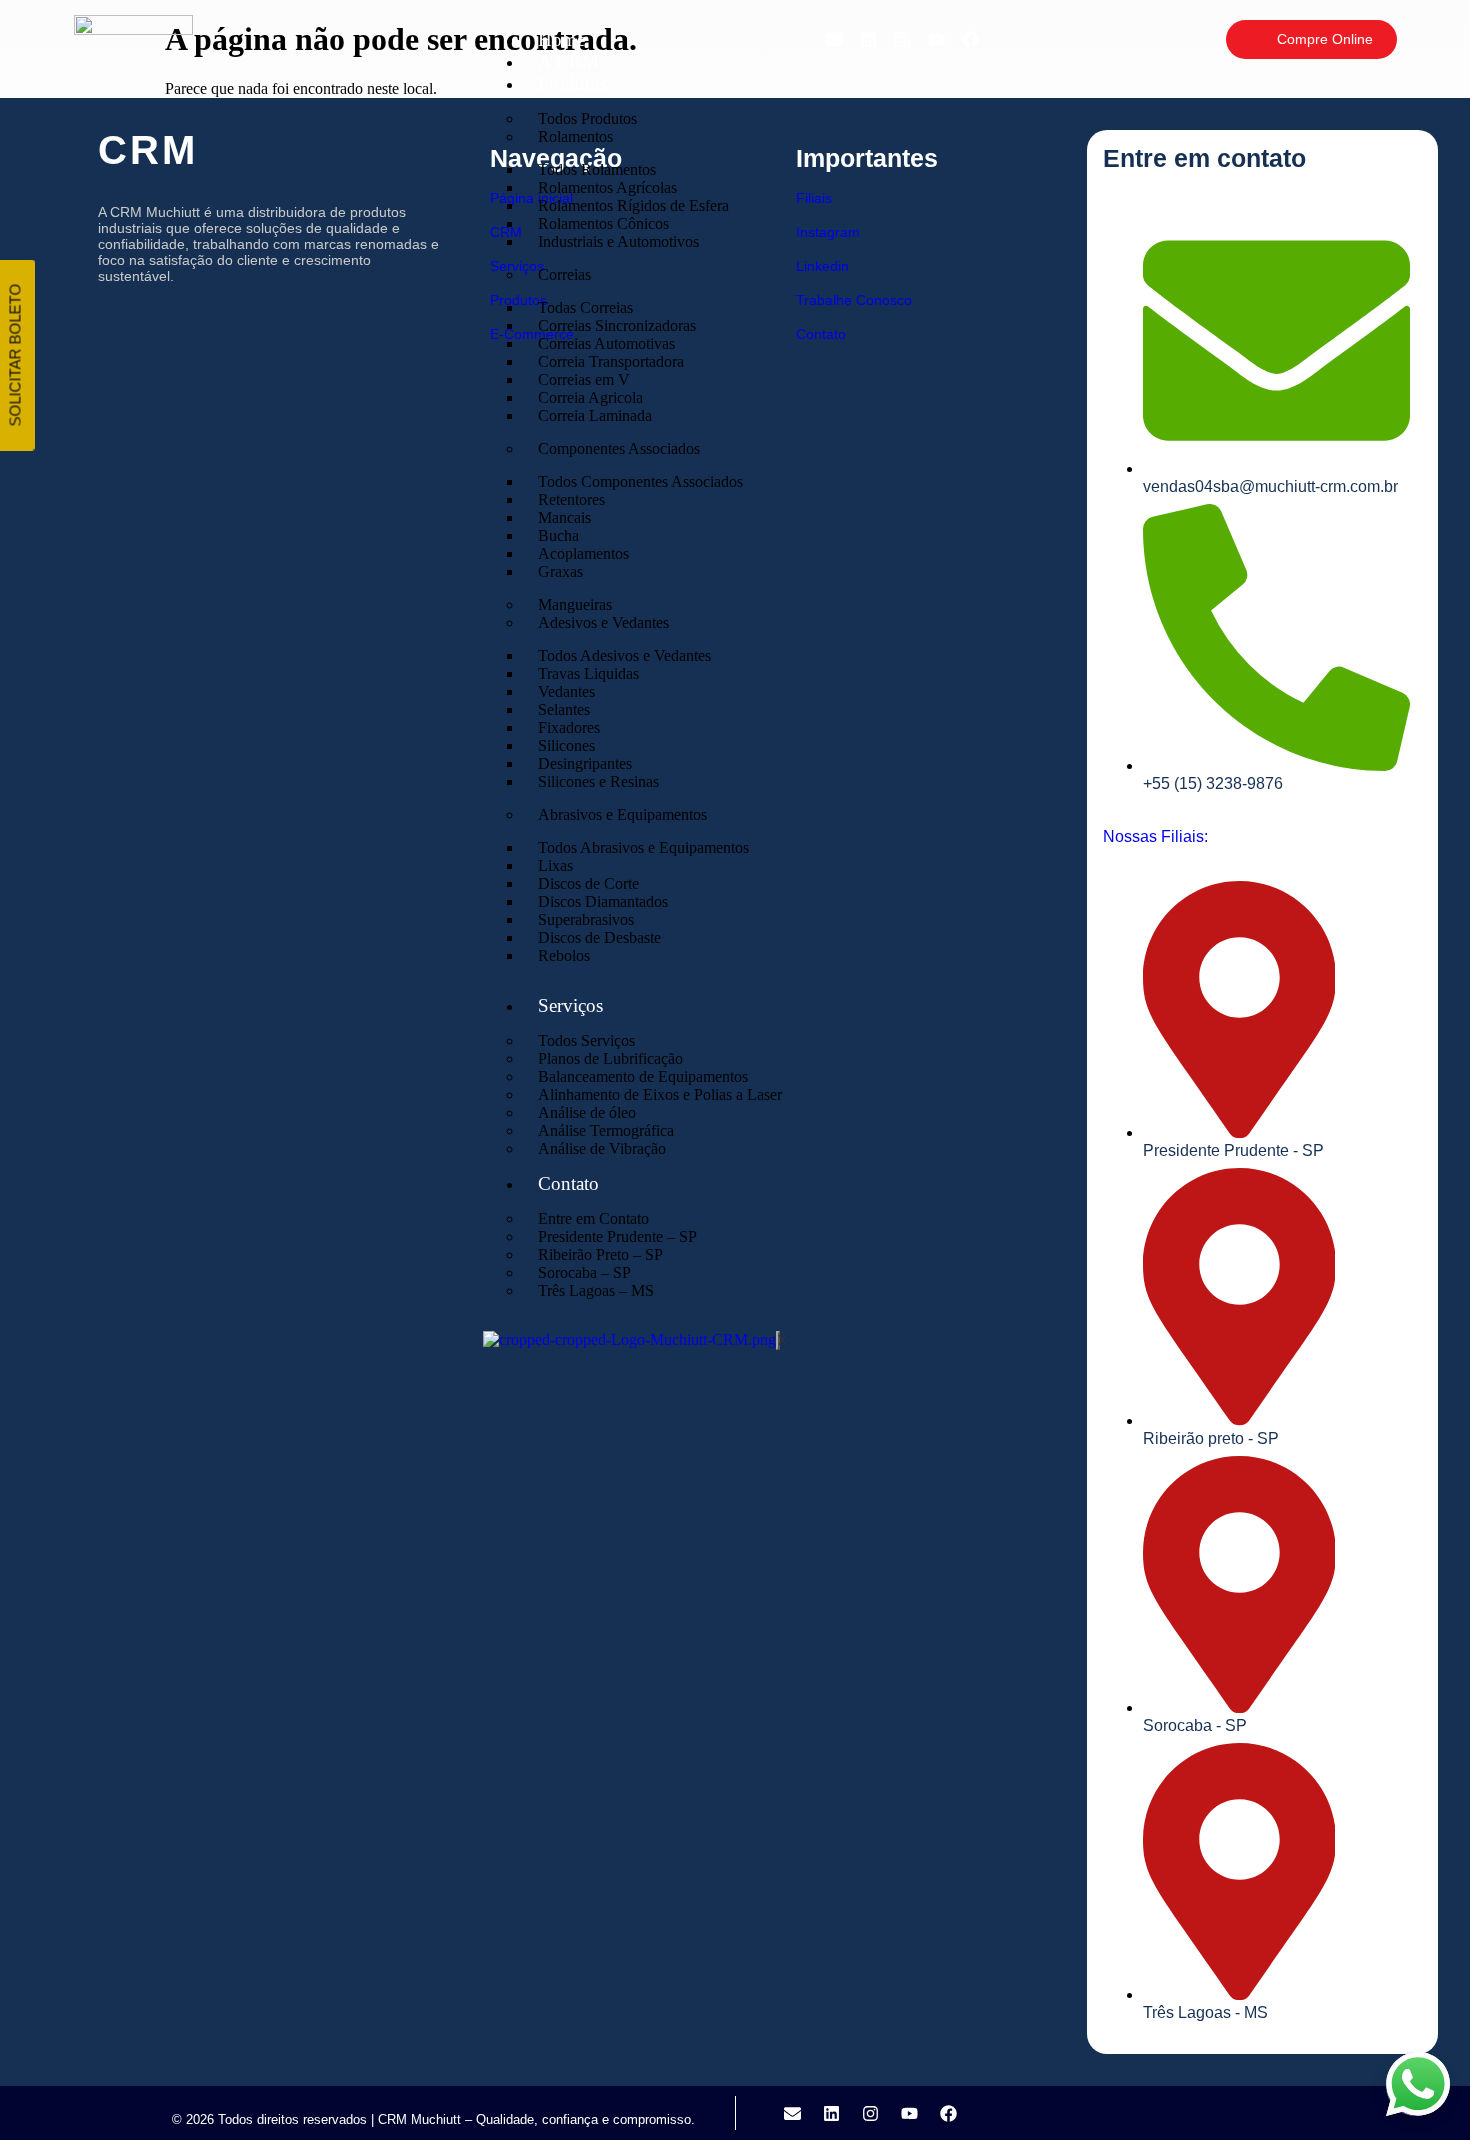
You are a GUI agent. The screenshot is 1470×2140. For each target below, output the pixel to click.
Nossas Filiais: (1155, 836)
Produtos (572, 83)
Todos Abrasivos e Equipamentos (643, 847)
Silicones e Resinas (598, 781)
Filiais (814, 198)
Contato (568, 1183)
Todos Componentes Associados (640, 481)
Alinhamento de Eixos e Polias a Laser (660, 1094)
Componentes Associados (619, 448)
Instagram (828, 232)
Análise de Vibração (602, 1148)
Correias (564, 274)
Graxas (560, 571)
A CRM (568, 61)
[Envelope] (834, 39)
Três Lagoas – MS (596, 1290)
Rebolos (564, 955)
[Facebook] (970, 39)
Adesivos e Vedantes (603, 622)
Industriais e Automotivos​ (618, 241)
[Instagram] (902, 39)
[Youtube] (936, 39)
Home (561, 39)
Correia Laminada (595, 415)
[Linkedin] (868, 39)
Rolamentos (575, 136)
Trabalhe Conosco (854, 300)
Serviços (570, 1005)
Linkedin (822, 266)
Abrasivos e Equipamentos (622, 814)
